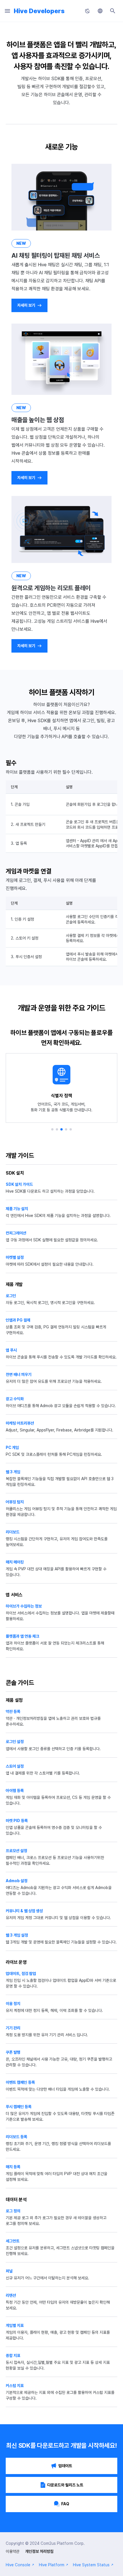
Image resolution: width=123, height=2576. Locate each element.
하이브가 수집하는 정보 (24, 1606)
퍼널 (9, 2271)
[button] (52, 1129)
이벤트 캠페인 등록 (20, 2082)
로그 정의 (13, 2211)
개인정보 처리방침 (39, 2551)
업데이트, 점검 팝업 (21, 1974)
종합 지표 (13, 2356)
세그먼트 (13, 2241)
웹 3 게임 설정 (17, 1935)
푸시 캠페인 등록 (19, 2107)
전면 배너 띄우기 (19, 1374)
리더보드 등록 (16, 2137)
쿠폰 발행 (13, 2052)
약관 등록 (13, 1712)
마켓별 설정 (15, 1257)
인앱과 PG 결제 (18, 1320)
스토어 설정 (15, 1766)
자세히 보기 (26, 305)
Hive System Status (91, 2565)
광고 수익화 (15, 1399)
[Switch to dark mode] (88, 11)
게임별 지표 (15, 2325)
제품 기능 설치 (17, 1209)
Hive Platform (52, 2565)
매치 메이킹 (15, 1562)
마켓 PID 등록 (17, 1821)
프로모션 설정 (16, 1851)
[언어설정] (100, 11)
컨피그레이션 (16, 1233)
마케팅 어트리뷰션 (20, 1423)
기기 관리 (13, 2028)
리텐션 (11, 2295)
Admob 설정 (17, 1881)
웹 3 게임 (13, 1472)
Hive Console (18, 2565)
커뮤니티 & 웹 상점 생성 (24, 1911)
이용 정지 (13, 2004)
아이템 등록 (15, 1791)
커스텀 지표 (15, 2386)
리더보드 (13, 1532)
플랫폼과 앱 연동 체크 (22, 1636)
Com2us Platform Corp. (63, 2543)
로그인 (11, 1296)
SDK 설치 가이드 (19, 1184)
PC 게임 (12, 1447)
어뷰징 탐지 (15, 1502)
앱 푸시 (11, 1350)
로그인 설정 (15, 1742)
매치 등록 (13, 2167)
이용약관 (13, 2551)
